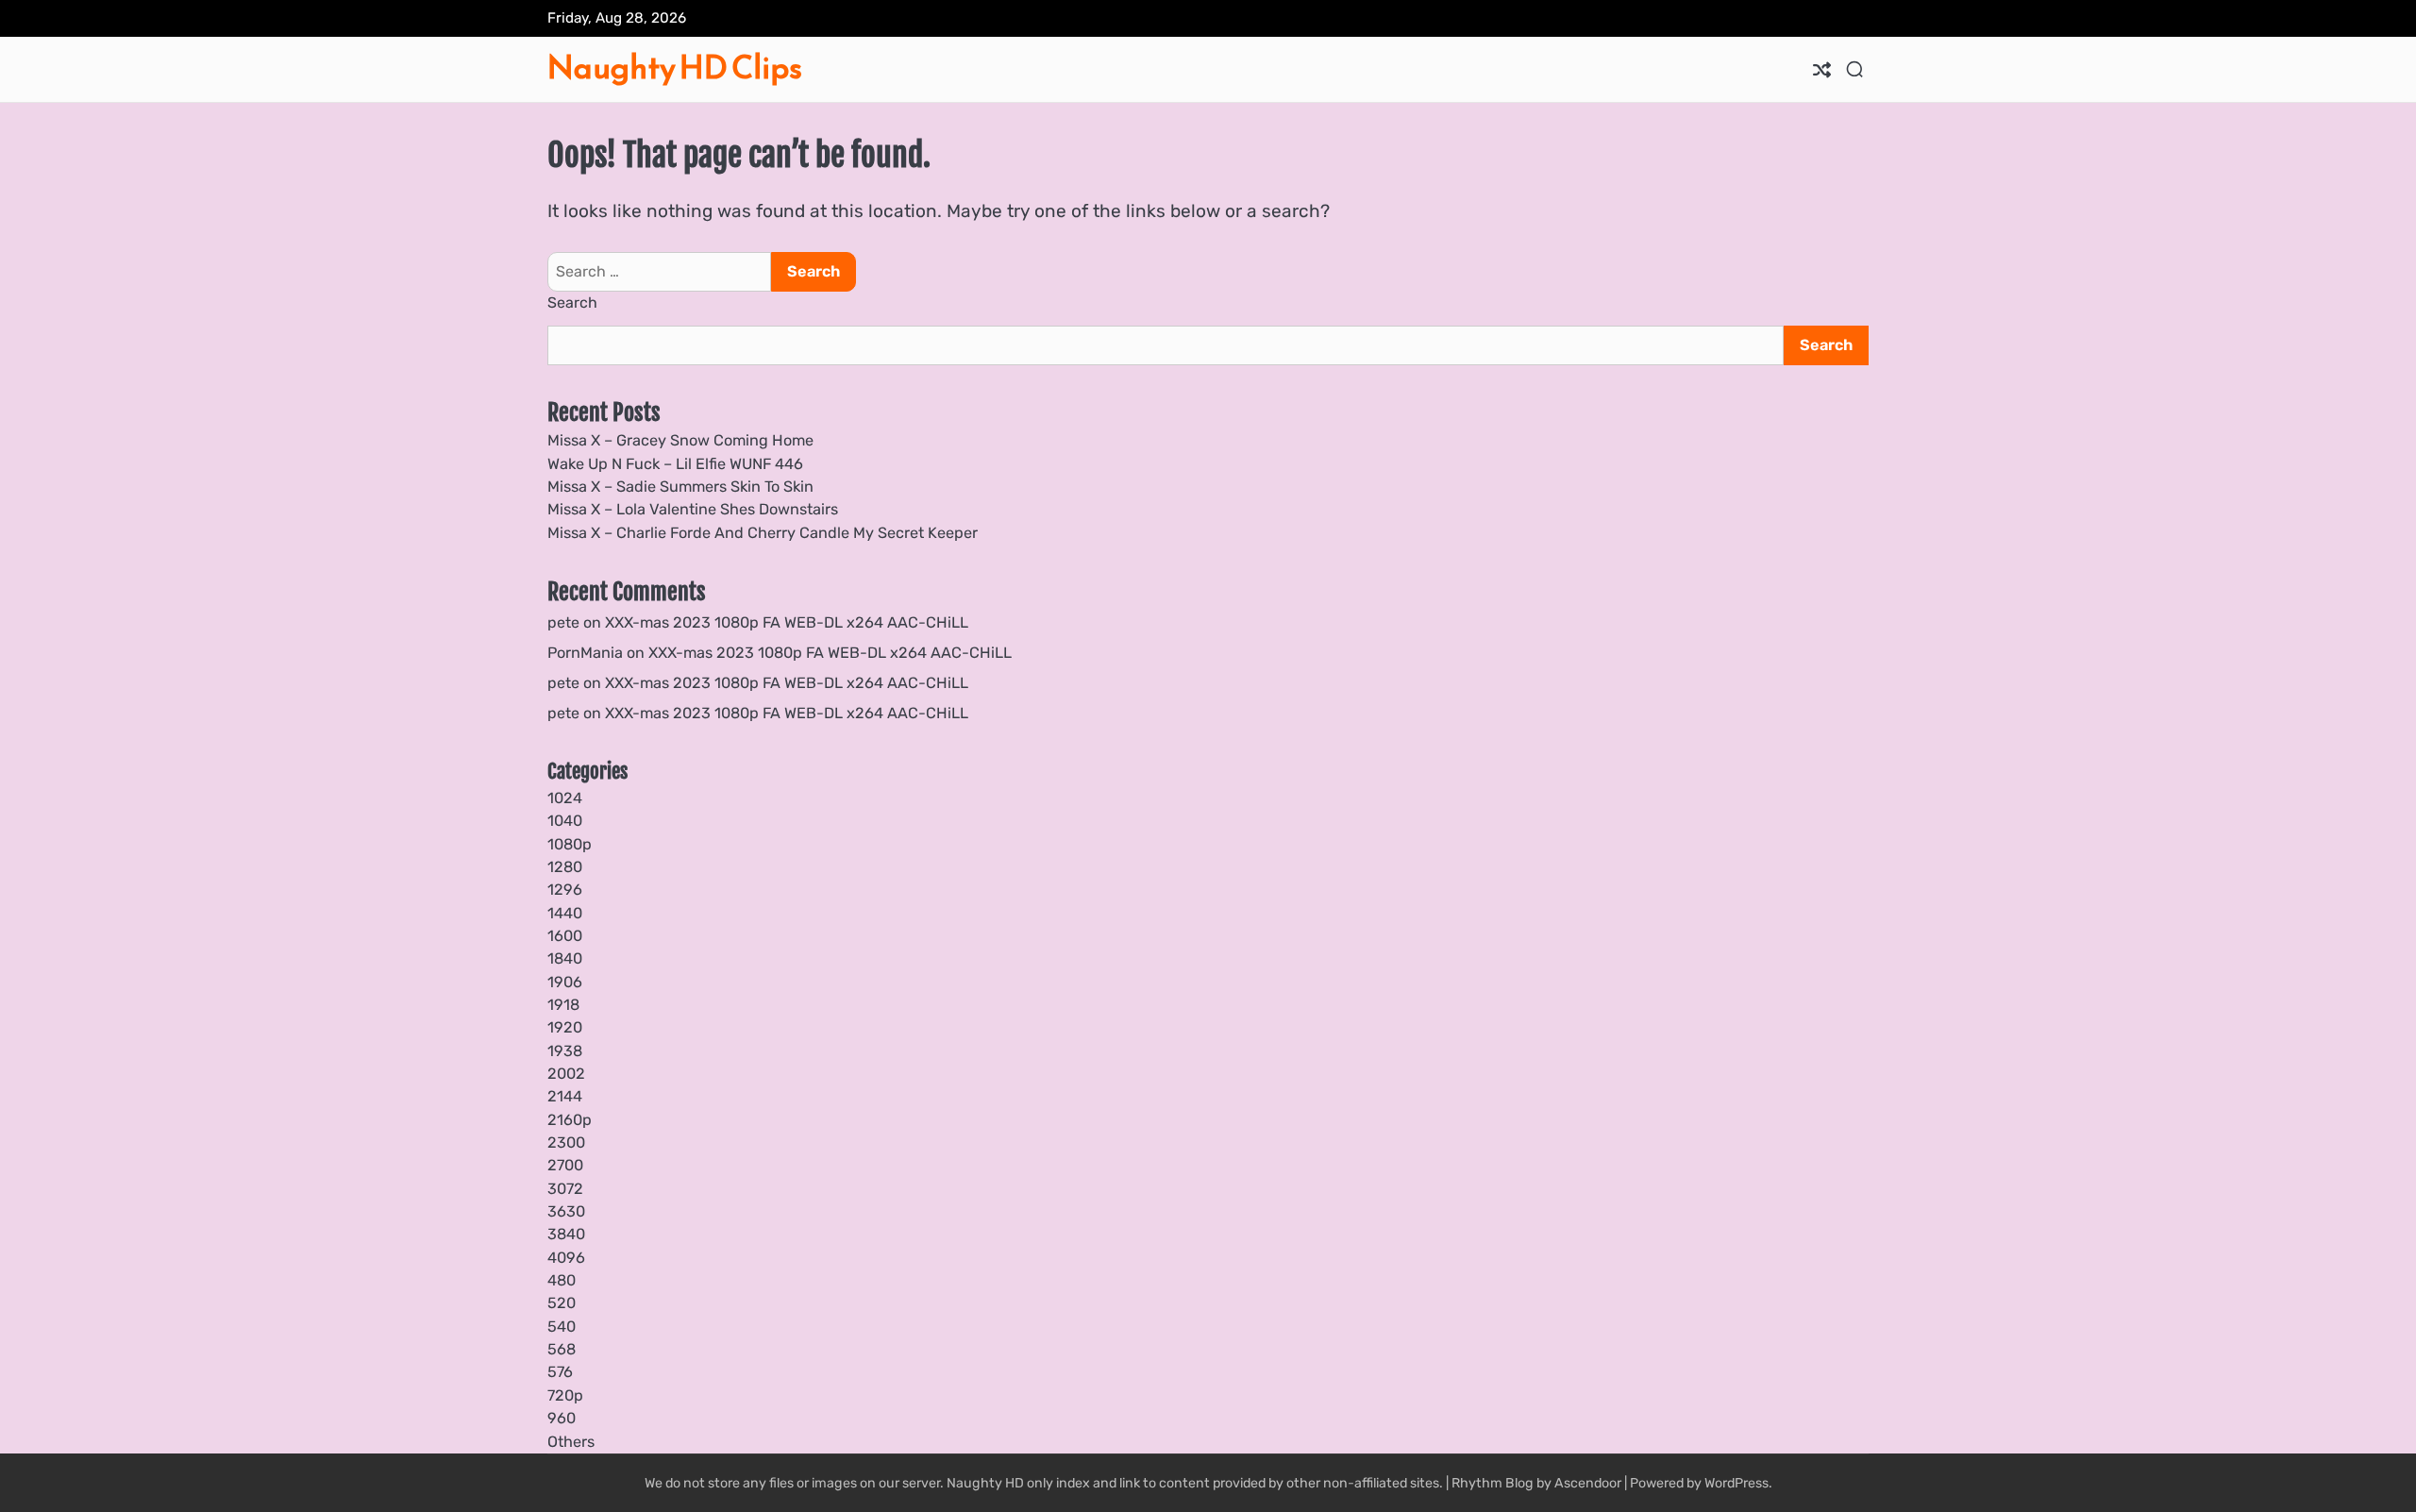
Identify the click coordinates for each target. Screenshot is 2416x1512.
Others (571, 1442)
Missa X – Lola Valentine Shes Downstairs (693, 509)
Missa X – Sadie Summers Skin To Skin (680, 487)
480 (562, 1280)
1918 (563, 1005)
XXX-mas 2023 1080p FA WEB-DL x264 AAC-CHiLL (787, 622)
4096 (566, 1258)
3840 (566, 1234)
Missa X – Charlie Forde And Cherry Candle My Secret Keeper (763, 533)
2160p (570, 1120)
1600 (565, 936)
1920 (565, 1027)
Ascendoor (1588, 1483)
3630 (566, 1211)
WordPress (1736, 1483)
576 (560, 1372)
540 (562, 1327)
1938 (565, 1051)
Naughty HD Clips (675, 67)
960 (562, 1418)
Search (572, 302)
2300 (566, 1142)
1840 (565, 958)
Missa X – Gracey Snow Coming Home (680, 440)
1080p (570, 844)
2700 (565, 1165)
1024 (565, 798)
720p (565, 1395)
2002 (566, 1074)
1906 (565, 982)
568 (562, 1349)
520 (562, 1303)
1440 (565, 913)
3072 (565, 1189)
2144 (565, 1096)
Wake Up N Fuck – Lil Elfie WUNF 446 (675, 464)
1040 (565, 821)
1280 (565, 867)
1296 (565, 890)
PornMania (585, 653)
